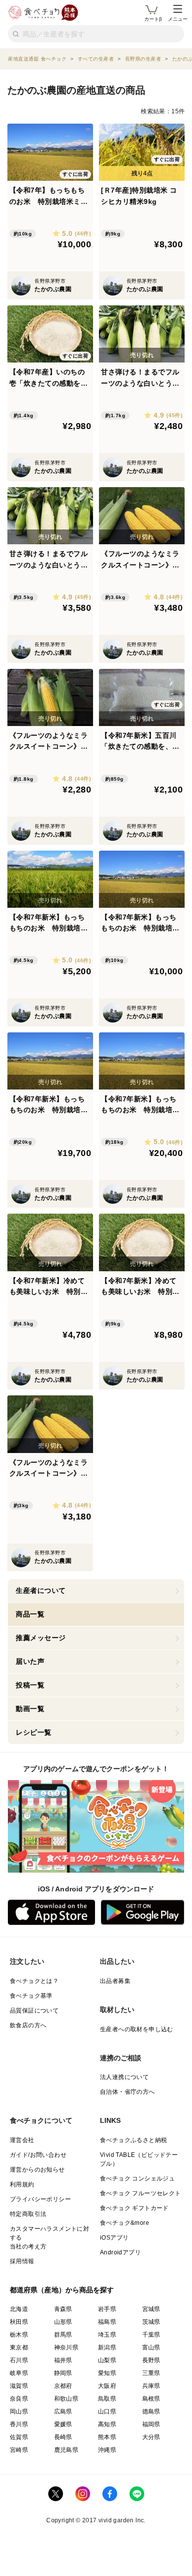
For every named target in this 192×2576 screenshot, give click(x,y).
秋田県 (19, 2322)
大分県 (151, 2437)
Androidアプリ (120, 2252)
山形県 (63, 2322)
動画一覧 (30, 1709)
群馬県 (63, 2335)
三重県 (151, 2373)
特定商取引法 (28, 2214)
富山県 (151, 2347)
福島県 (107, 2322)
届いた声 (30, 1661)
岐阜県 (19, 2373)
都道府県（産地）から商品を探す (62, 2290)
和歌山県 (66, 2399)
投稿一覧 (30, 1685)
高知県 (107, 2424)
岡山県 (19, 2411)
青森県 (63, 2309)
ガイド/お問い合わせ (38, 2155)
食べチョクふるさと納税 (133, 2140)
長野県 (151, 2360)
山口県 (107, 2411)
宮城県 (151, 2309)
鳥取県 (107, 2399)
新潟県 (107, 2347)
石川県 (19, 2360)
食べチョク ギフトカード (134, 2208)
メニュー (178, 19)
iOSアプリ (114, 2238)
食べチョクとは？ (34, 1981)
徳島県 (151, 2411)
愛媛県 (63, 2424)
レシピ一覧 (34, 1732)
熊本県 (107, 2437)
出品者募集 (115, 1981)
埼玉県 (107, 2335)
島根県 (151, 2399)
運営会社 (22, 2140)
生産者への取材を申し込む (137, 2029)
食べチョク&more (125, 2223)
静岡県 (63, 2373)
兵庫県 (151, 2386)
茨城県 (151, 2322)
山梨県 (107, 2360)
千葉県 (151, 2335)
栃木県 (19, 2335)
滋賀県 (19, 2386)
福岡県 (151, 2424)
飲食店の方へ (28, 2025)
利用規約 (22, 2184)
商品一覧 (30, 1614)
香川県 (19, 2424)
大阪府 (107, 2386)
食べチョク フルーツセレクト (141, 2193)
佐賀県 (19, 2437)
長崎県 (63, 2437)
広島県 (63, 2411)
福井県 (63, 2360)
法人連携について (124, 2077)
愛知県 (107, 2373)
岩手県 (107, 2309)
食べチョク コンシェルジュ (137, 2179)
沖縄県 (107, 2450)
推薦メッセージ (41, 1638)
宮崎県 (19, 2450)
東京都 (19, 2347)
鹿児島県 (66, 2450)
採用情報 (22, 2261)
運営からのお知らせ (37, 2170)
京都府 (63, 2386)
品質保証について (34, 2011)
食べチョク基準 (31, 1996)
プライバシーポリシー (40, 2199)
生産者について (41, 1590)
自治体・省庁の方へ (128, 2092)
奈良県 (19, 2399)
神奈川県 (66, 2347)
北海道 (19, 2309)
